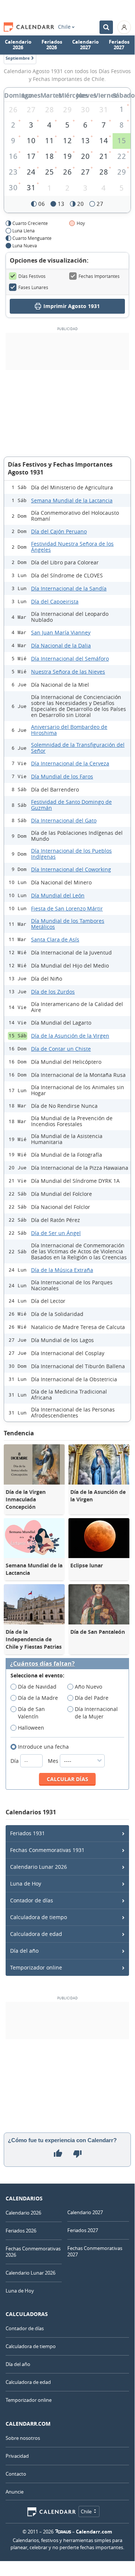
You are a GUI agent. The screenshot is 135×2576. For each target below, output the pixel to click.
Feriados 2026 (52, 45)
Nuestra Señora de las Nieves (68, 672)
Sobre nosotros (23, 2438)
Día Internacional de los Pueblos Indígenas (71, 854)
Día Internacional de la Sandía (69, 588)
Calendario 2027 (85, 45)
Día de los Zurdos (53, 992)
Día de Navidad (37, 1687)
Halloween (31, 1728)
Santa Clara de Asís (55, 939)
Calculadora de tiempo (39, 1917)
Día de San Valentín (31, 1713)
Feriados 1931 (27, 1833)
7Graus (63, 2532)
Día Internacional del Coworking (71, 869)
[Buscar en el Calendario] (106, 27)
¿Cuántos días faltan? (42, 1664)
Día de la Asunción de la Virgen (70, 1036)
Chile (64, 27)
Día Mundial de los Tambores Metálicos (68, 924)
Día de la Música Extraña (62, 1270)
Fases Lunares (33, 287)
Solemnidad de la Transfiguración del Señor (78, 748)
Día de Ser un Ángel (56, 1233)
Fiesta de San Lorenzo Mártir (67, 908)
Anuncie (15, 2492)
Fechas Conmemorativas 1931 (47, 1850)
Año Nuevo (88, 1687)
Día (15, 1761)
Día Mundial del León (58, 895)
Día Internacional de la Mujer (96, 1713)
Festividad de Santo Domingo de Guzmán (71, 805)
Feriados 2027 (119, 45)
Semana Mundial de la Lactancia (72, 500)
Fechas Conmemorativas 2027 (95, 2251)
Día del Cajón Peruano (59, 531)
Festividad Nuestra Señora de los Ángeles (72, 547)
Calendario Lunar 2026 (39, 1867)
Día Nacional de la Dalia (61, 645)
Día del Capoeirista (55, 601)
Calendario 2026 (18, 45)
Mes (54, 1761)
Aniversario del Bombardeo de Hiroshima (69, 730)
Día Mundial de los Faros (62, 776)
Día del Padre (92, 1698)
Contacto (16, 2474)
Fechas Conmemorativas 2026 (33, 2252)
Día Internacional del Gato (64, 820)
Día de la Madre (38, 1698)
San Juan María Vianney (61, 632)
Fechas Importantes (99, 276)
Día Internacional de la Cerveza (70, 763)
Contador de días (32, 1900)
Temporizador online (36, 1967)
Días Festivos (32, 276)
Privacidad (17, 2456)
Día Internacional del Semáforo (70, 659)
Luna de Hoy (26, 1884)
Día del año (24, 1951)
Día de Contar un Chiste (61, 1049)
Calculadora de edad (36, 1934)
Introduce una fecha (43, 1747)
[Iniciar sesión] (124, 27)
